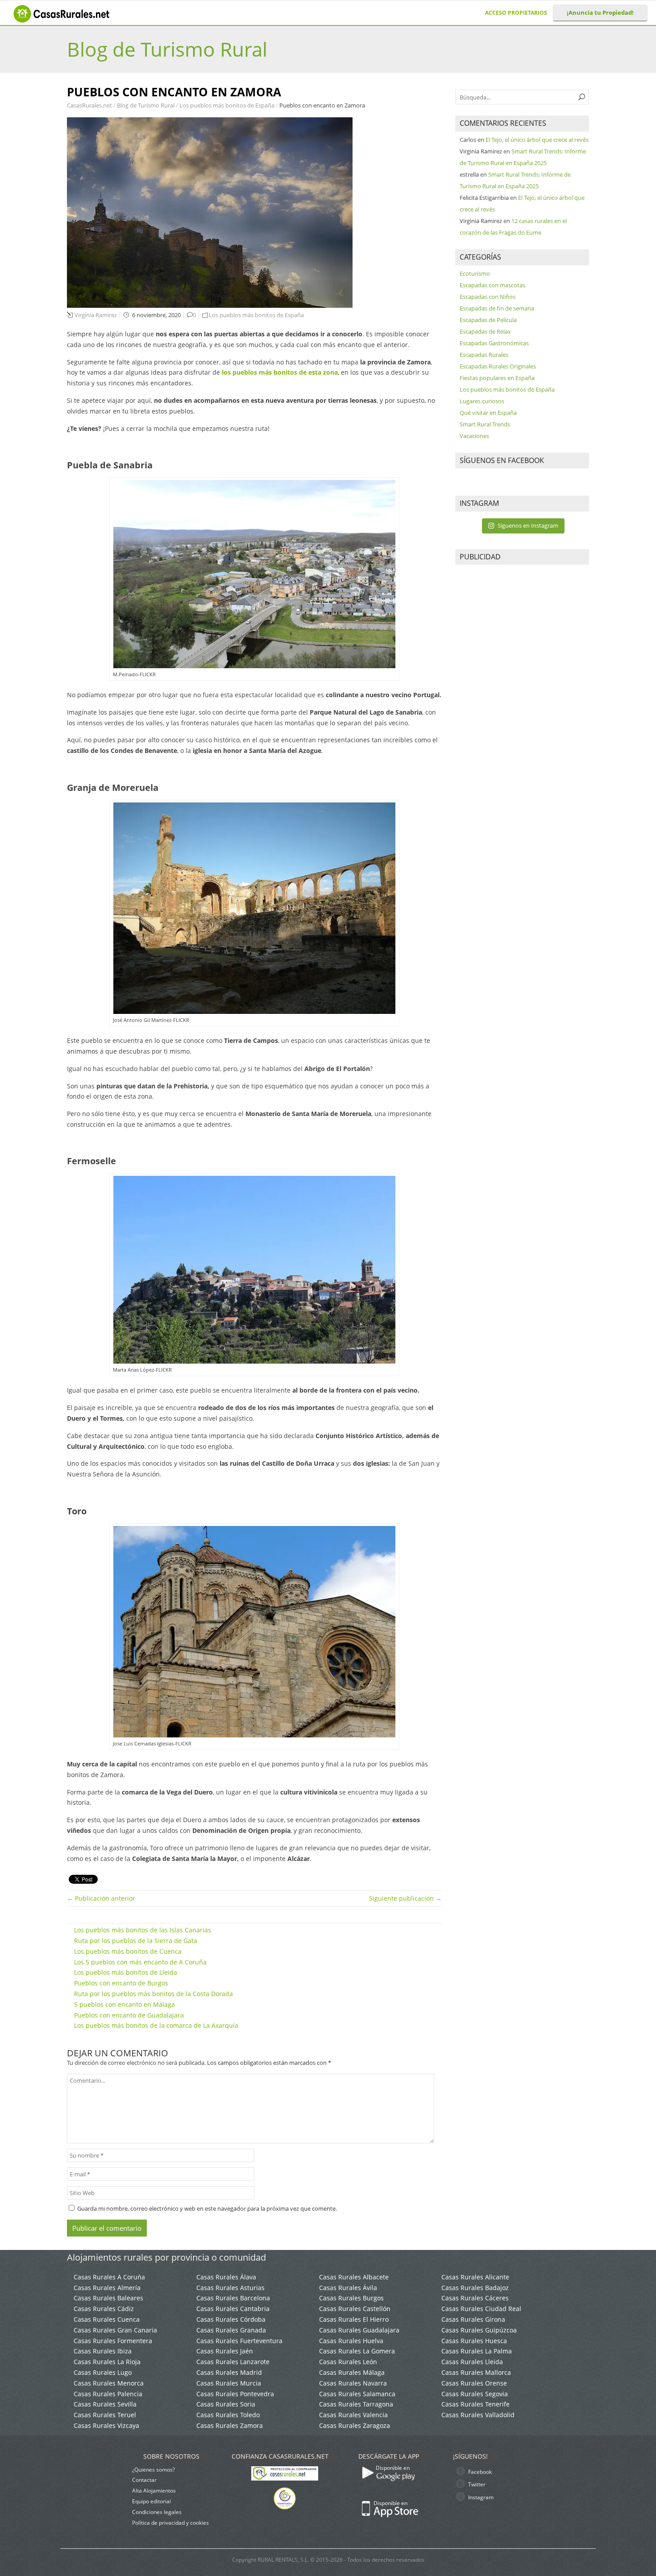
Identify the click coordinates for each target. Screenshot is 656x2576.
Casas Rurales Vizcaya (106, 2425)
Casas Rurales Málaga (352, 2372)
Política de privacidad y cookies (170, 2523)
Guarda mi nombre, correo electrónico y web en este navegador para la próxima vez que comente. (207, 2208)
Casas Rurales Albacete (354, 2277)
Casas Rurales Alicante (475, 2277)
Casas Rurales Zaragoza (355, 2425)
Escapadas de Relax (485, 331)
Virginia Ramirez (96, 315)
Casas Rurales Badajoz (475, 2288)
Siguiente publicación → (405, 1898)
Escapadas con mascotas (492, 285)
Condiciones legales (157, 2512)
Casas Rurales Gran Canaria (115, 2330)
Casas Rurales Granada (231, 2330)
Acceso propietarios (516, 13)
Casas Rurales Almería (107, 2288)
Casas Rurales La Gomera (357, 2351)
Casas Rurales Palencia (108, 2394)
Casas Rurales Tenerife (475, 2404)
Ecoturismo (475, 273)
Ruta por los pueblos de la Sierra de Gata (136, 1941)
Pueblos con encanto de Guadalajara (129, 2015)
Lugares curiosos (482, 401)
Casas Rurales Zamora (230, 2425)
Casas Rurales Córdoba (231, 2319)
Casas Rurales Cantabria (233, 2309)
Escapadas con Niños (488, 297)
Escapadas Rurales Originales (498, 366)
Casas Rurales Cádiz (104, 2309)
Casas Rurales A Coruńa (109, 2277)
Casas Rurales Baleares (108, 2298)
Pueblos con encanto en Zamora (322, 105)
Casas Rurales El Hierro (354, 2319)
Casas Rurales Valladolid (478, 2415)
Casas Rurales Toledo (228, 2415)
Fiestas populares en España (497, 378)
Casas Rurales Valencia (353, 2415)
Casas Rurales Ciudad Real (481, 2309)
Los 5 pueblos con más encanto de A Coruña (140, 1962)
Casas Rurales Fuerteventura (239, 2341)
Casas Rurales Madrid (229, 2372)
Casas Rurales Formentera (113, 2341)
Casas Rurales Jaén (225, 2351)
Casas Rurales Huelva (351, 2341)
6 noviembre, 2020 (156, 315)
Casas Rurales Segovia (475, 2394)
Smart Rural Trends (485, 424)
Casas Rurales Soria (226, 2404)
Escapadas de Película (488, 320)
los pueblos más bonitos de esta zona (280, 372)
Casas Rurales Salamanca (357, 2394)
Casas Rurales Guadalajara (359, 2330)
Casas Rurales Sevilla (105, 2404)
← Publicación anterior (101, 1898)
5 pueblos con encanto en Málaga (125, 2004)
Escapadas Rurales (484, 355)
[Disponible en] (418, 2484)
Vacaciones (474, 436)
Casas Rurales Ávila (348, 2288)
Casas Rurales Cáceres (475, 2298)
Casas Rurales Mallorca (476, 2372)
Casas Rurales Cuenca (107, 2319)
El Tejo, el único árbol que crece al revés (537, 140)
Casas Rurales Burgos (351, 2298)
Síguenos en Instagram (528, 525)
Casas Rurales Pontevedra (235, 2394)
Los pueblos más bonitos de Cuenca (128, 1951)
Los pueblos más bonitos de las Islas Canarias (143, 1930)
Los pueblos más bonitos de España (228, 105)
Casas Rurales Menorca (109, 2383)
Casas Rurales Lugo (103, 2372)
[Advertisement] (522, 707)
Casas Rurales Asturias (230, 2288)
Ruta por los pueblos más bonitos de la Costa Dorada (154, 1994)
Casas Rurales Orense (474, 2383)
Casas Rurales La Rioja (107, 2362)
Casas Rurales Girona (473, 2319)
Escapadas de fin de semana (497, 308)
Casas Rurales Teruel (105, 2415)
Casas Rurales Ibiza (103, 2351)
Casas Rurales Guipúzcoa (479, 2330)
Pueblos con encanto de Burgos (121, 1983)
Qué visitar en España (488, 413)
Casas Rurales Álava (226, 2277)
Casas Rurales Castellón (355, 2309)
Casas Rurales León (348, 2362)
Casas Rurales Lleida (472, 2362)
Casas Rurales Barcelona (233, 2298)
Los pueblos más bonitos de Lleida (126, 1972)
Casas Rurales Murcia (229, 2383)
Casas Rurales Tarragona (356, 2404)
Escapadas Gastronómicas (494, 343)
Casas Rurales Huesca (474, 2341)
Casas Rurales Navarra (353, 2383)
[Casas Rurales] (62, 20)
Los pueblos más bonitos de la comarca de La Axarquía (156, 2025)
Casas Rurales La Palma (477, 2351)
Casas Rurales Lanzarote (233, 2362)
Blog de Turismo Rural (167, 49)
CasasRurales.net (90, 105)
